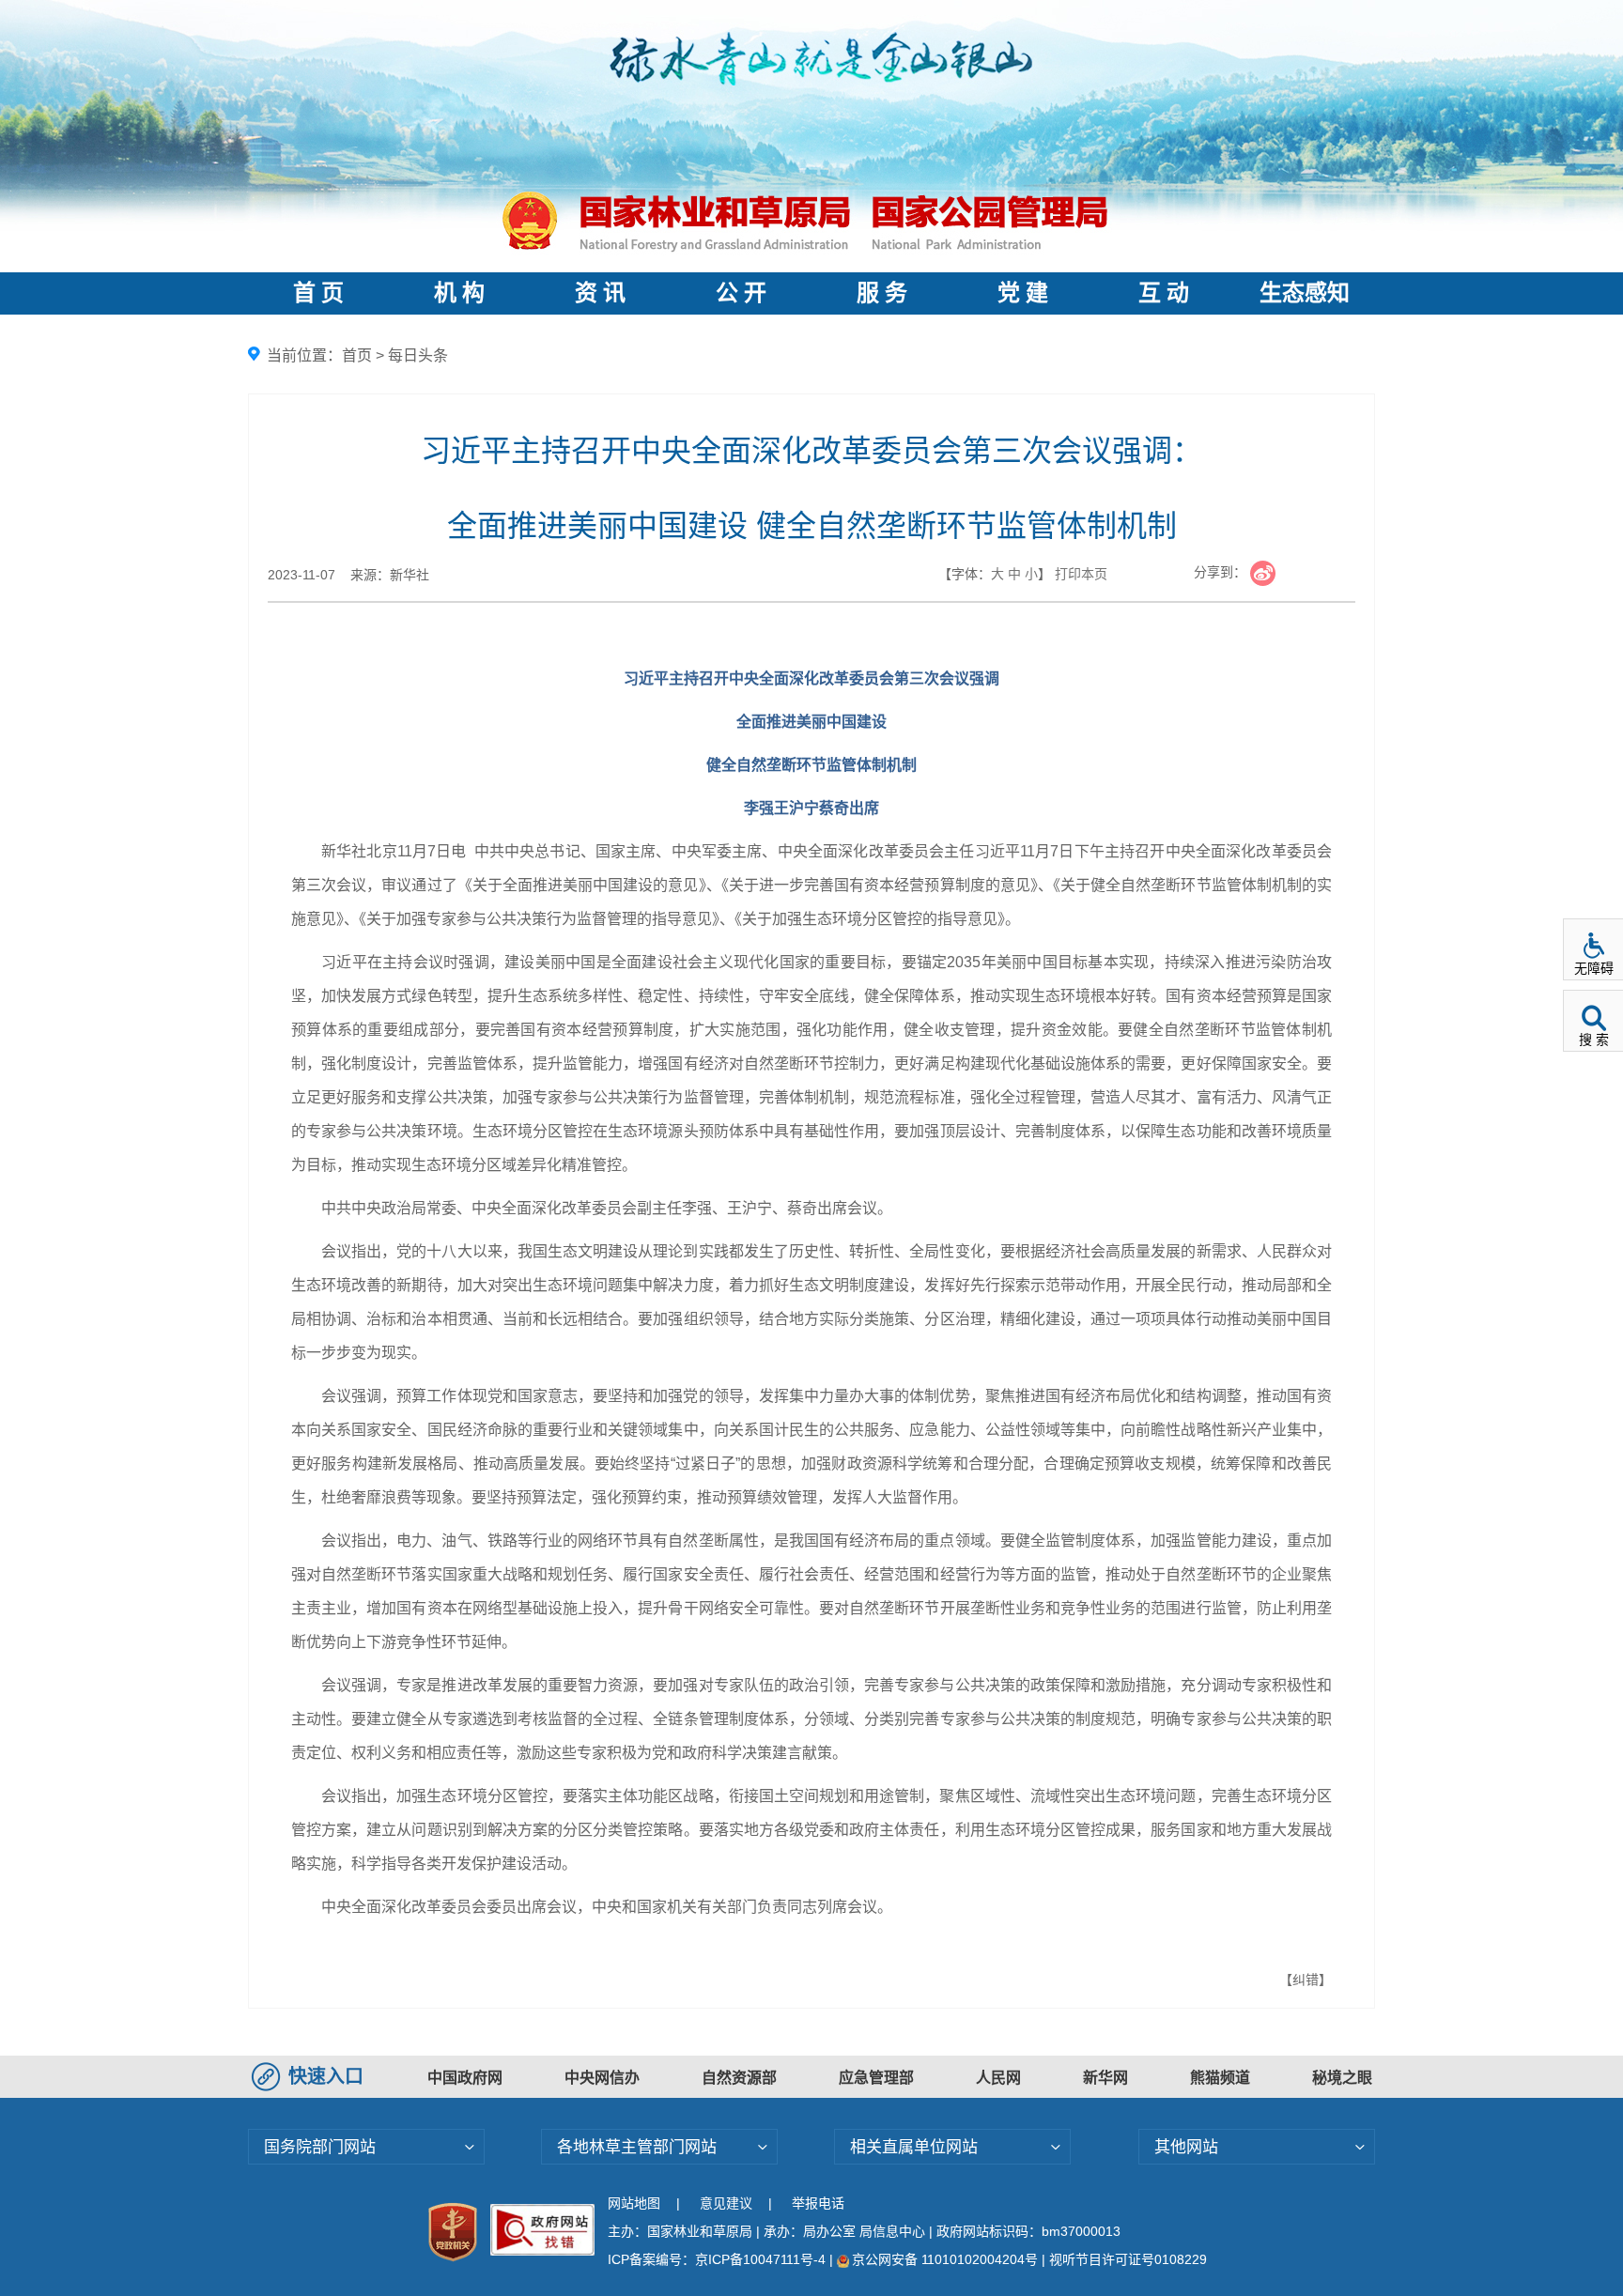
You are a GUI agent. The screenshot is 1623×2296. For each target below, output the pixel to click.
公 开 (741, 293)
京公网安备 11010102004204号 (945, 2259)
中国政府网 (465, 2078)
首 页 (318, 293)
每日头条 (418, 355)
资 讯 (600, 293)
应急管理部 (876, 2078)
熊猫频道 (1220, 2078)
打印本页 (1081, 574)
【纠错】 (1306, 1980)
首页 (357, 355)
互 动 (1164, 293)
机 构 (459, 293)
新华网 (1105, 2078)
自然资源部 (739, 2078)
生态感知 (1305, 293)
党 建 (1023, 293)
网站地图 (634, 2203)
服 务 (882, 293)
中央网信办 (602, 2078)
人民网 (998, 2078)
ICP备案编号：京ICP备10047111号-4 (719, 2259)
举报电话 (818, 2203)
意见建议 (726, 2203)
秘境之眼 (1342, 2078)
